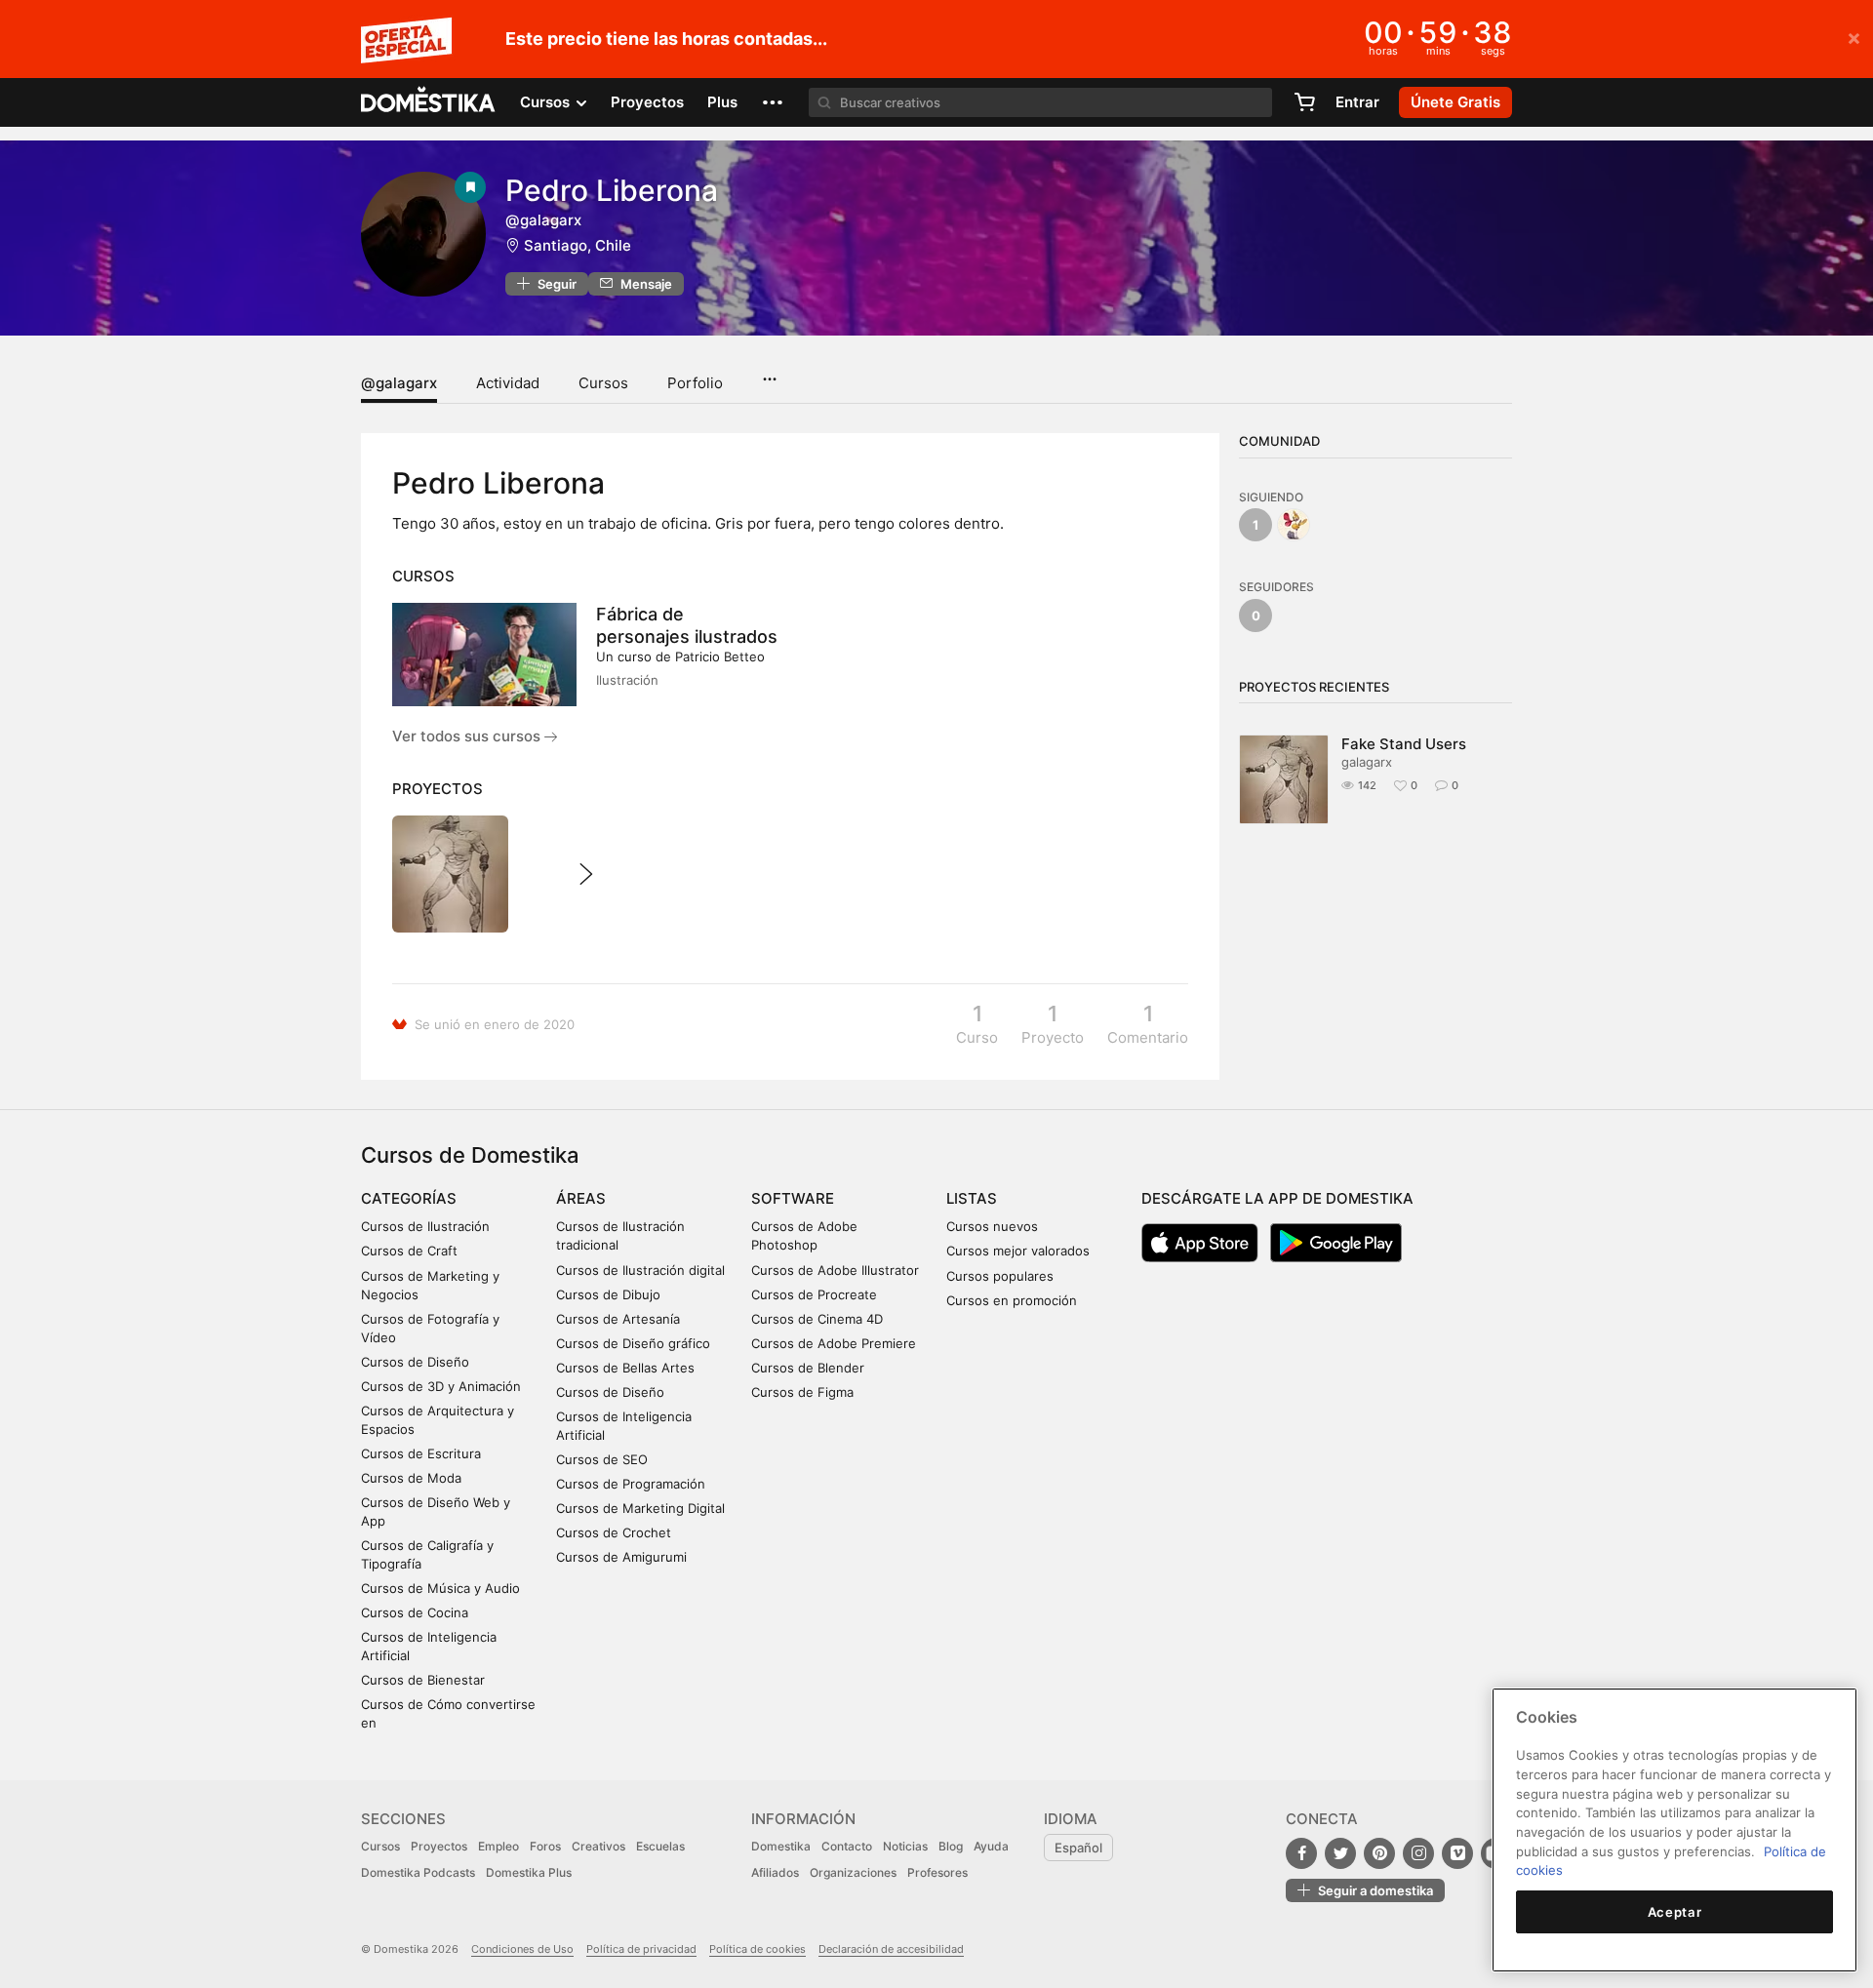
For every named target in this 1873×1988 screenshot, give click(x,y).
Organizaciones (853, 1872)
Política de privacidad (641, 1949)
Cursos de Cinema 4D (817, 1319)
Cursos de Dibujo (608, 1294)
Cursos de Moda (411, 1478)
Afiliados (775, 1872)
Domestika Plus (529, 1872)
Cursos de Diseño (415, 1362)
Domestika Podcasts (418, 1872)
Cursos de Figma (802, 1392)
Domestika (781, 1846)
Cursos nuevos (992, 1226)
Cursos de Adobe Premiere (834, 1343)
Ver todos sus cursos (468, 736)
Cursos (603, 383)
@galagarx (399, 383)
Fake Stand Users (1404, 744)
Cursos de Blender (808, 1368)
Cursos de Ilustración (425, 1226)
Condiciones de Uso (522, 1949)
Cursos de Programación (631, 1484)
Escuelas (660, 1846)
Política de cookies (757, 1949)
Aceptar (1675, 1912)
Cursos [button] (547, 102)
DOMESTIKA (429, 102)
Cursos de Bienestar (423, 1680)
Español (1078, 1848)
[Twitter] (1340, 1853)
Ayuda (991, 1846)
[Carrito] (1304, 102)
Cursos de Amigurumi (621, 1557)
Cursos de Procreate (814, 1294)
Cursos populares (1000, 1276)
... (769, 373)
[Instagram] (1418, 1853)
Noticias (905, 1846)
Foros (545, 1846)
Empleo (498, 1846)
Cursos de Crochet (614, 1532)
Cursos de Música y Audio (440, 1588)
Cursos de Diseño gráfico (633, 1343)
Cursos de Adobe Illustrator (835, 1270)
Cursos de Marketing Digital (640, 1508)
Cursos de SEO (602, 1459)
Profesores (937, 1872)
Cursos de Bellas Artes (625, 1368)
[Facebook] (1301, 1853)
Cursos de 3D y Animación (441, 1386)
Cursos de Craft (409, 1251)
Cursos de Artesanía (618, 1319)
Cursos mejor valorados (1018, 1251)
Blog (951, 1846)
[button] (773, 102)
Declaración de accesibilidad (891, 1949)
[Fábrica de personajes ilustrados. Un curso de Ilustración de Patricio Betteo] (484, 655)
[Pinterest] (1379, 1853)
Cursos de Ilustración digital (640, 1270)
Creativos (598, 1846)
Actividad (508, 383)
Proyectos (647, 102)
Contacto (847, 1846)
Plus (722, 102)
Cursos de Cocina (415, 1612)
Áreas (581, 1198)
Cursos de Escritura (421, 1453)
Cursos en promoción (1012, 1300)
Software (793, 1198)
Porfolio (695, 383)
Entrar (1357, 102)
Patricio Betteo (720, 656)
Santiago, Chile (578, 245)
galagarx (1367, 762)
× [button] (1854, 37)
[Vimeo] (1457, 1853)
